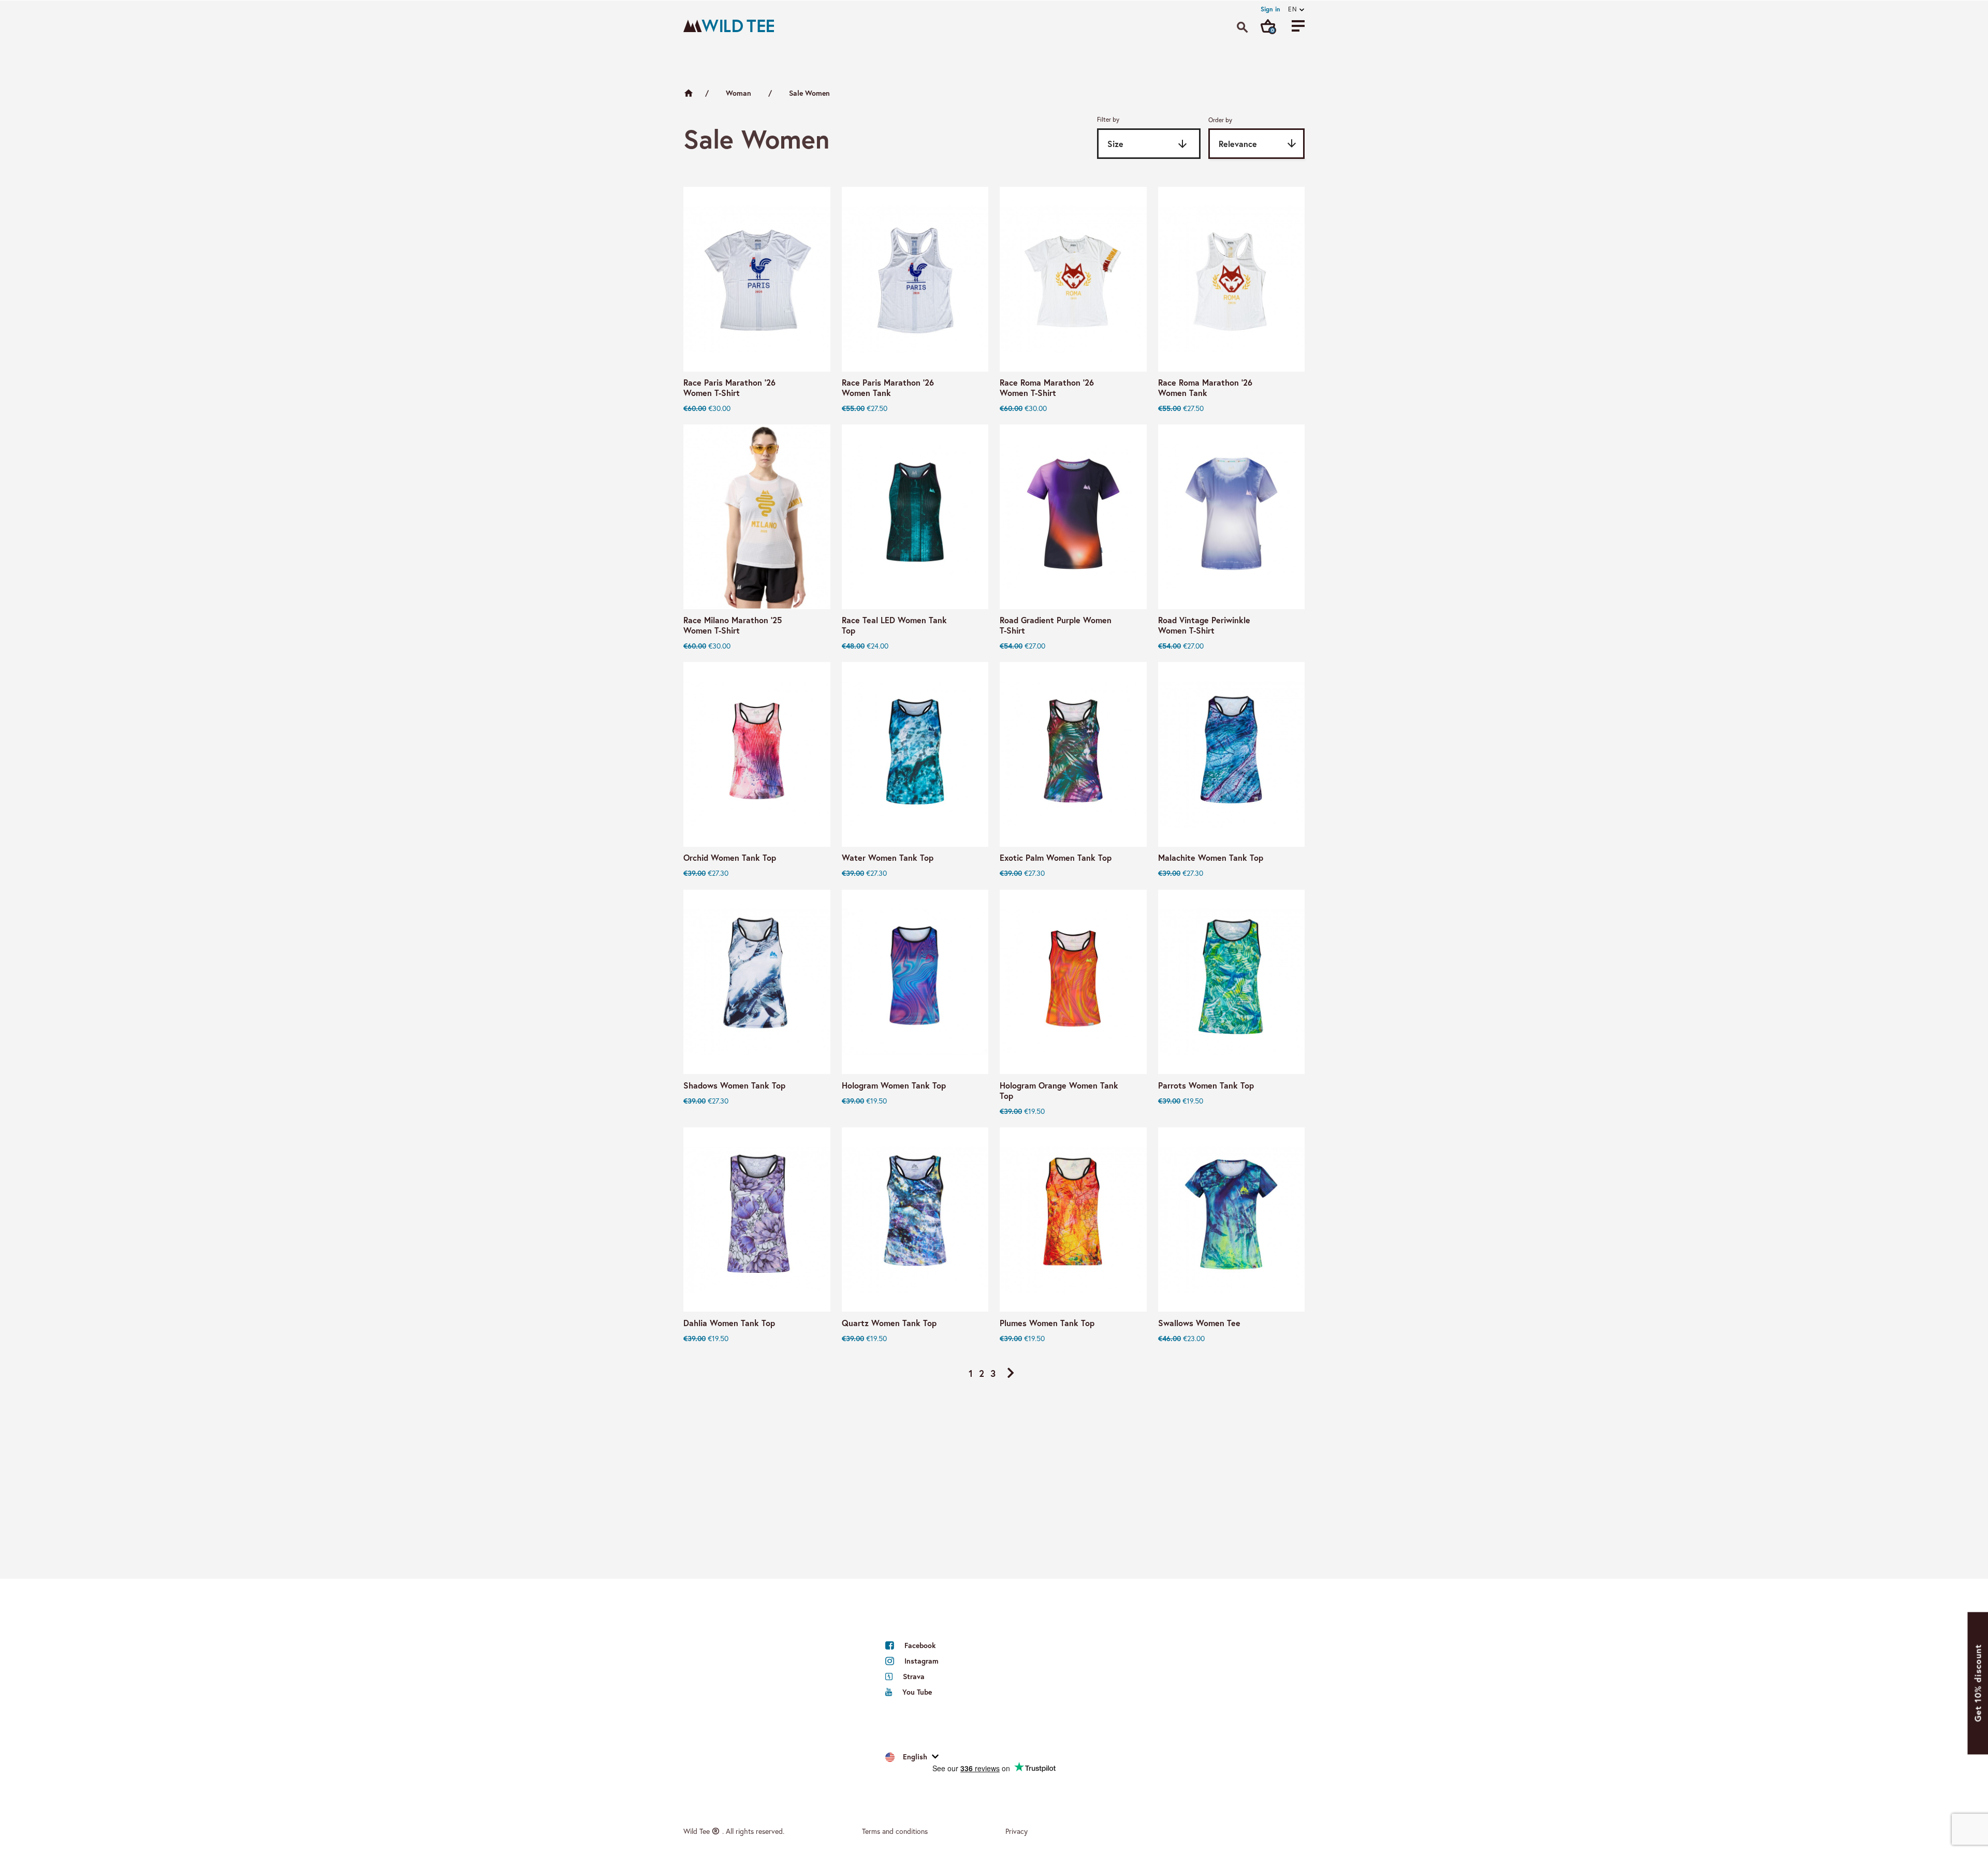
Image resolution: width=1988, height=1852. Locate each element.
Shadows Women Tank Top (734, 1085)
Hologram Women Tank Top (894, 1085)
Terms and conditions (895, 1831)
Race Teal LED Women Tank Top (894, 625)
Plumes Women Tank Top (1047, 1323)
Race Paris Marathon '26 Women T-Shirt (729, 388)
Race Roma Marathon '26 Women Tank (1205, 388)
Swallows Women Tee (1199, 1323)
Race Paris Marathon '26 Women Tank (888, 388)
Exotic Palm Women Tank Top (1056, 858)
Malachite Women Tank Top (1211, 858)
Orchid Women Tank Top (730, 858)
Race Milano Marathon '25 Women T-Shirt (733, 625)
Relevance (1258, 143)
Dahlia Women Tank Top (729, 1323)
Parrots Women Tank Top (1206, 1085)
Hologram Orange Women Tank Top (1059, 1091)
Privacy (1017, 1831)
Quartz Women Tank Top (889, 1323)
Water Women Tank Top (888, 858)
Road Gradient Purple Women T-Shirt (1056, 625)
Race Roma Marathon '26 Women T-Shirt (1047, 388)
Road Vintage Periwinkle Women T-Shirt (1204, 625)
